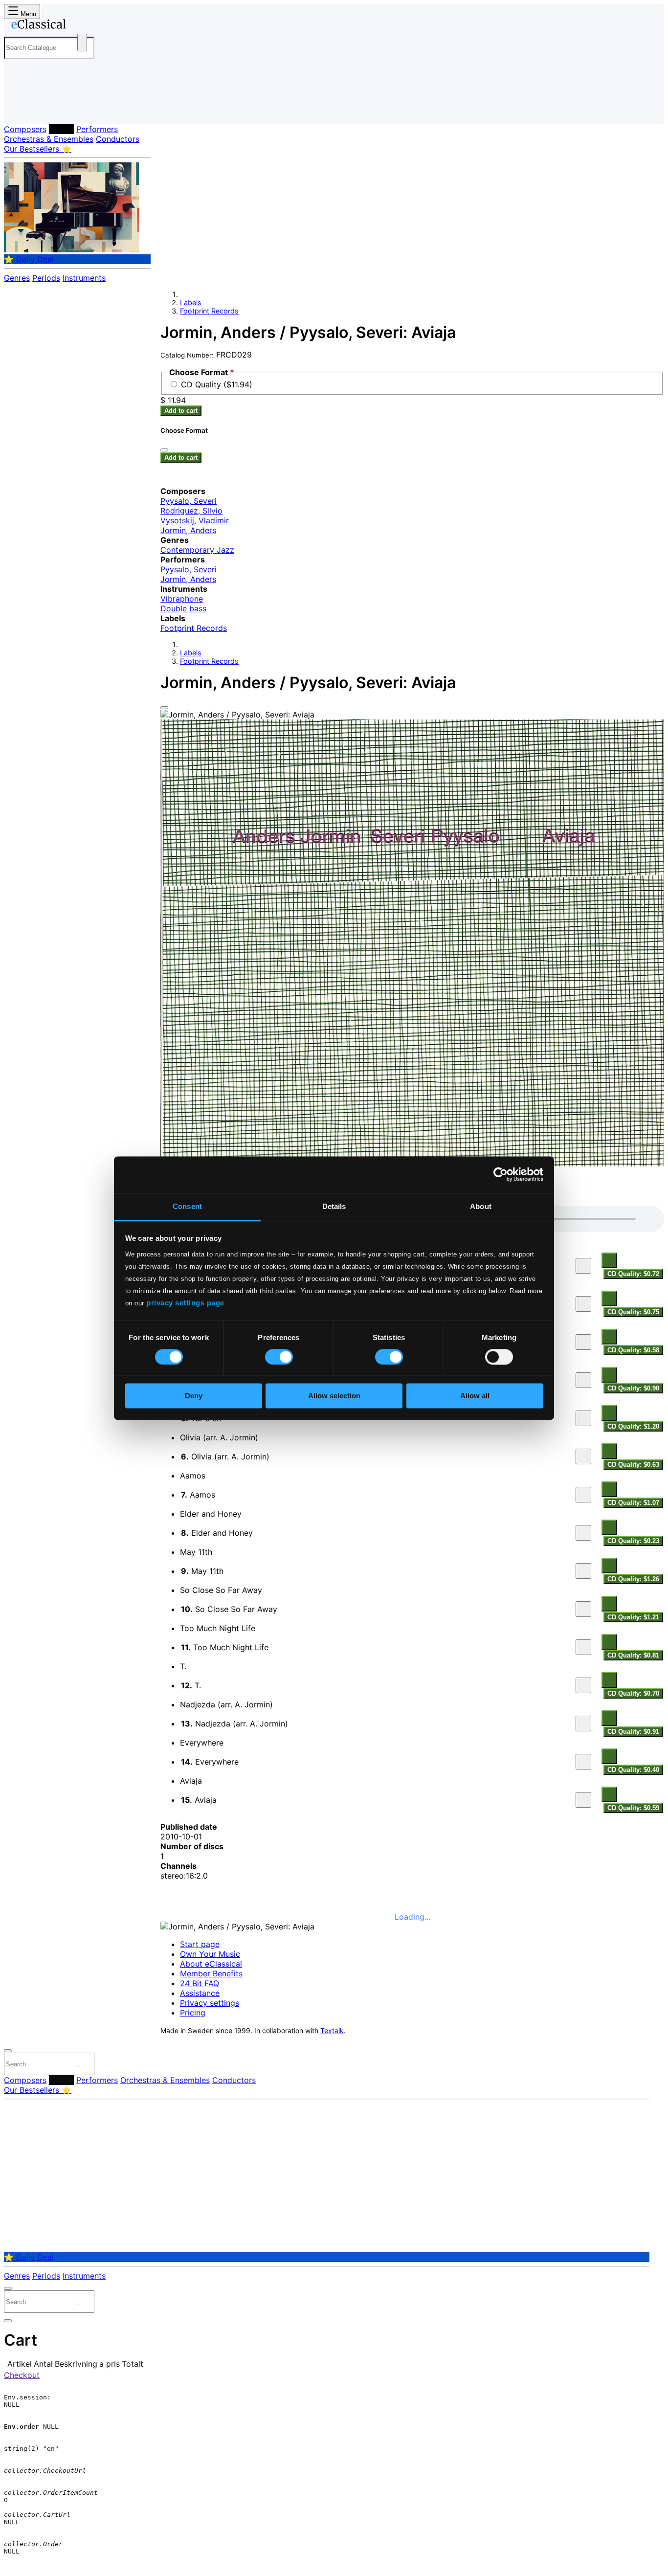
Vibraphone (182, 599)
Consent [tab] (187, 1206)
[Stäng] (164, 450)
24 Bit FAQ (200, 1983)
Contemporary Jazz (197, 550)
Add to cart (181, 411)
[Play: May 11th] (583, 1571)
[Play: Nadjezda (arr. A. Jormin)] (583, 1724)
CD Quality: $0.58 (633, 1350)
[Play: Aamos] (583, 1495)
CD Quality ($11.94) (217, 384)
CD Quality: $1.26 (633, 1579)
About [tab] (481, 1206)
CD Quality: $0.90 (633, 1388)
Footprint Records (209, 311)
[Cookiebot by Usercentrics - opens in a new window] (501, 1174)
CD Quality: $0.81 (633, 1655)
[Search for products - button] (82, 43)
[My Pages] (21, 109)
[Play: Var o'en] (583, 1418)
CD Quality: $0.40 (633, 1770)
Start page (200, 1944)
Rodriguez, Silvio (191, 511)
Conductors (118, 139)
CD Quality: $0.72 (633, 1274)
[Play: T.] (583, 1685)
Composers (25, 129)
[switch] (279, 1357)
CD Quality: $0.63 (633, 1465)
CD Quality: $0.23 (633, 1541)
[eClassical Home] (82, 26)
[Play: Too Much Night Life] (583, 1647)
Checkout (22, 2375)
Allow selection (334, 1396)
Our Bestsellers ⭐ (38, 149)
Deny (194, 1396)
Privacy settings (210, 2003)
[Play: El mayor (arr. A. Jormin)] (583, 1380)
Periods (46, 278)
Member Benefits (211, 1973)
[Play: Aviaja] (583, 1800)
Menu (27, 14)
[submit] (78, 2066)
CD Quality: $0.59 (633, 1808)
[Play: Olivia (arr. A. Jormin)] (583, 1456)
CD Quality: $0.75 (633, 1312)
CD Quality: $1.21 (633, 1617)
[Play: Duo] (583, 1266)
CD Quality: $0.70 (633, 1693)
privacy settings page (185, 1303)
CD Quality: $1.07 (633, 1503)
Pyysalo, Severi (189, 501)
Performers (97, 129)
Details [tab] (334, 1206)
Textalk (332, 2031)
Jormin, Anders (188, 530)
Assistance (200, 1993)
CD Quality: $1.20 (633, 1426)
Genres (17, 278)
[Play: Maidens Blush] (583, 1304)
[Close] (164, 708)
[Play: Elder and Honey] (583, 1533)
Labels (61, 129)
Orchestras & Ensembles (49, 139)
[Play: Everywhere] (583, 1762)
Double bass (183, 608)
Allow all (475, 1396)
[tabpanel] (412, 1510)
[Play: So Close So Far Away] (583, 1609)
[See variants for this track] (609, 1260)
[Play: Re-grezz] (583, 1342)
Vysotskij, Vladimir (195, 520)
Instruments (84, 278)
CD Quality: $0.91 (633, 1732)
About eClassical (211, 1964)
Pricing (193, 2013)
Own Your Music (210, 1954)
